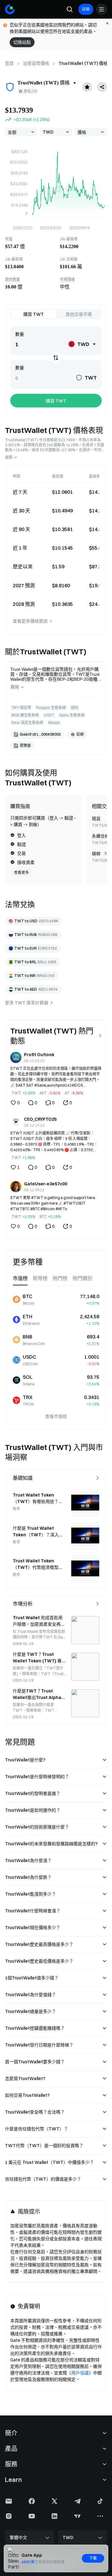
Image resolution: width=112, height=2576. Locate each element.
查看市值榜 (56, 1416)
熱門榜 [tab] (60, 1278)
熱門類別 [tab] (82, 1278)
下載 (93, 2558)
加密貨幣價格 (36, 63)
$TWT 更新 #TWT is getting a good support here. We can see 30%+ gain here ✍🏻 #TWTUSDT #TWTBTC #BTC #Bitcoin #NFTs (53, 1203)
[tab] (33, 314)
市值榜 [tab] (20, 1278)
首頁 (9, 63)
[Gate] (10, 9)
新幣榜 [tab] (40, 1278)
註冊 (86, 9)
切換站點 (22, 42)
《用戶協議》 (80, 2373)
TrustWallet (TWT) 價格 (83, 63)
